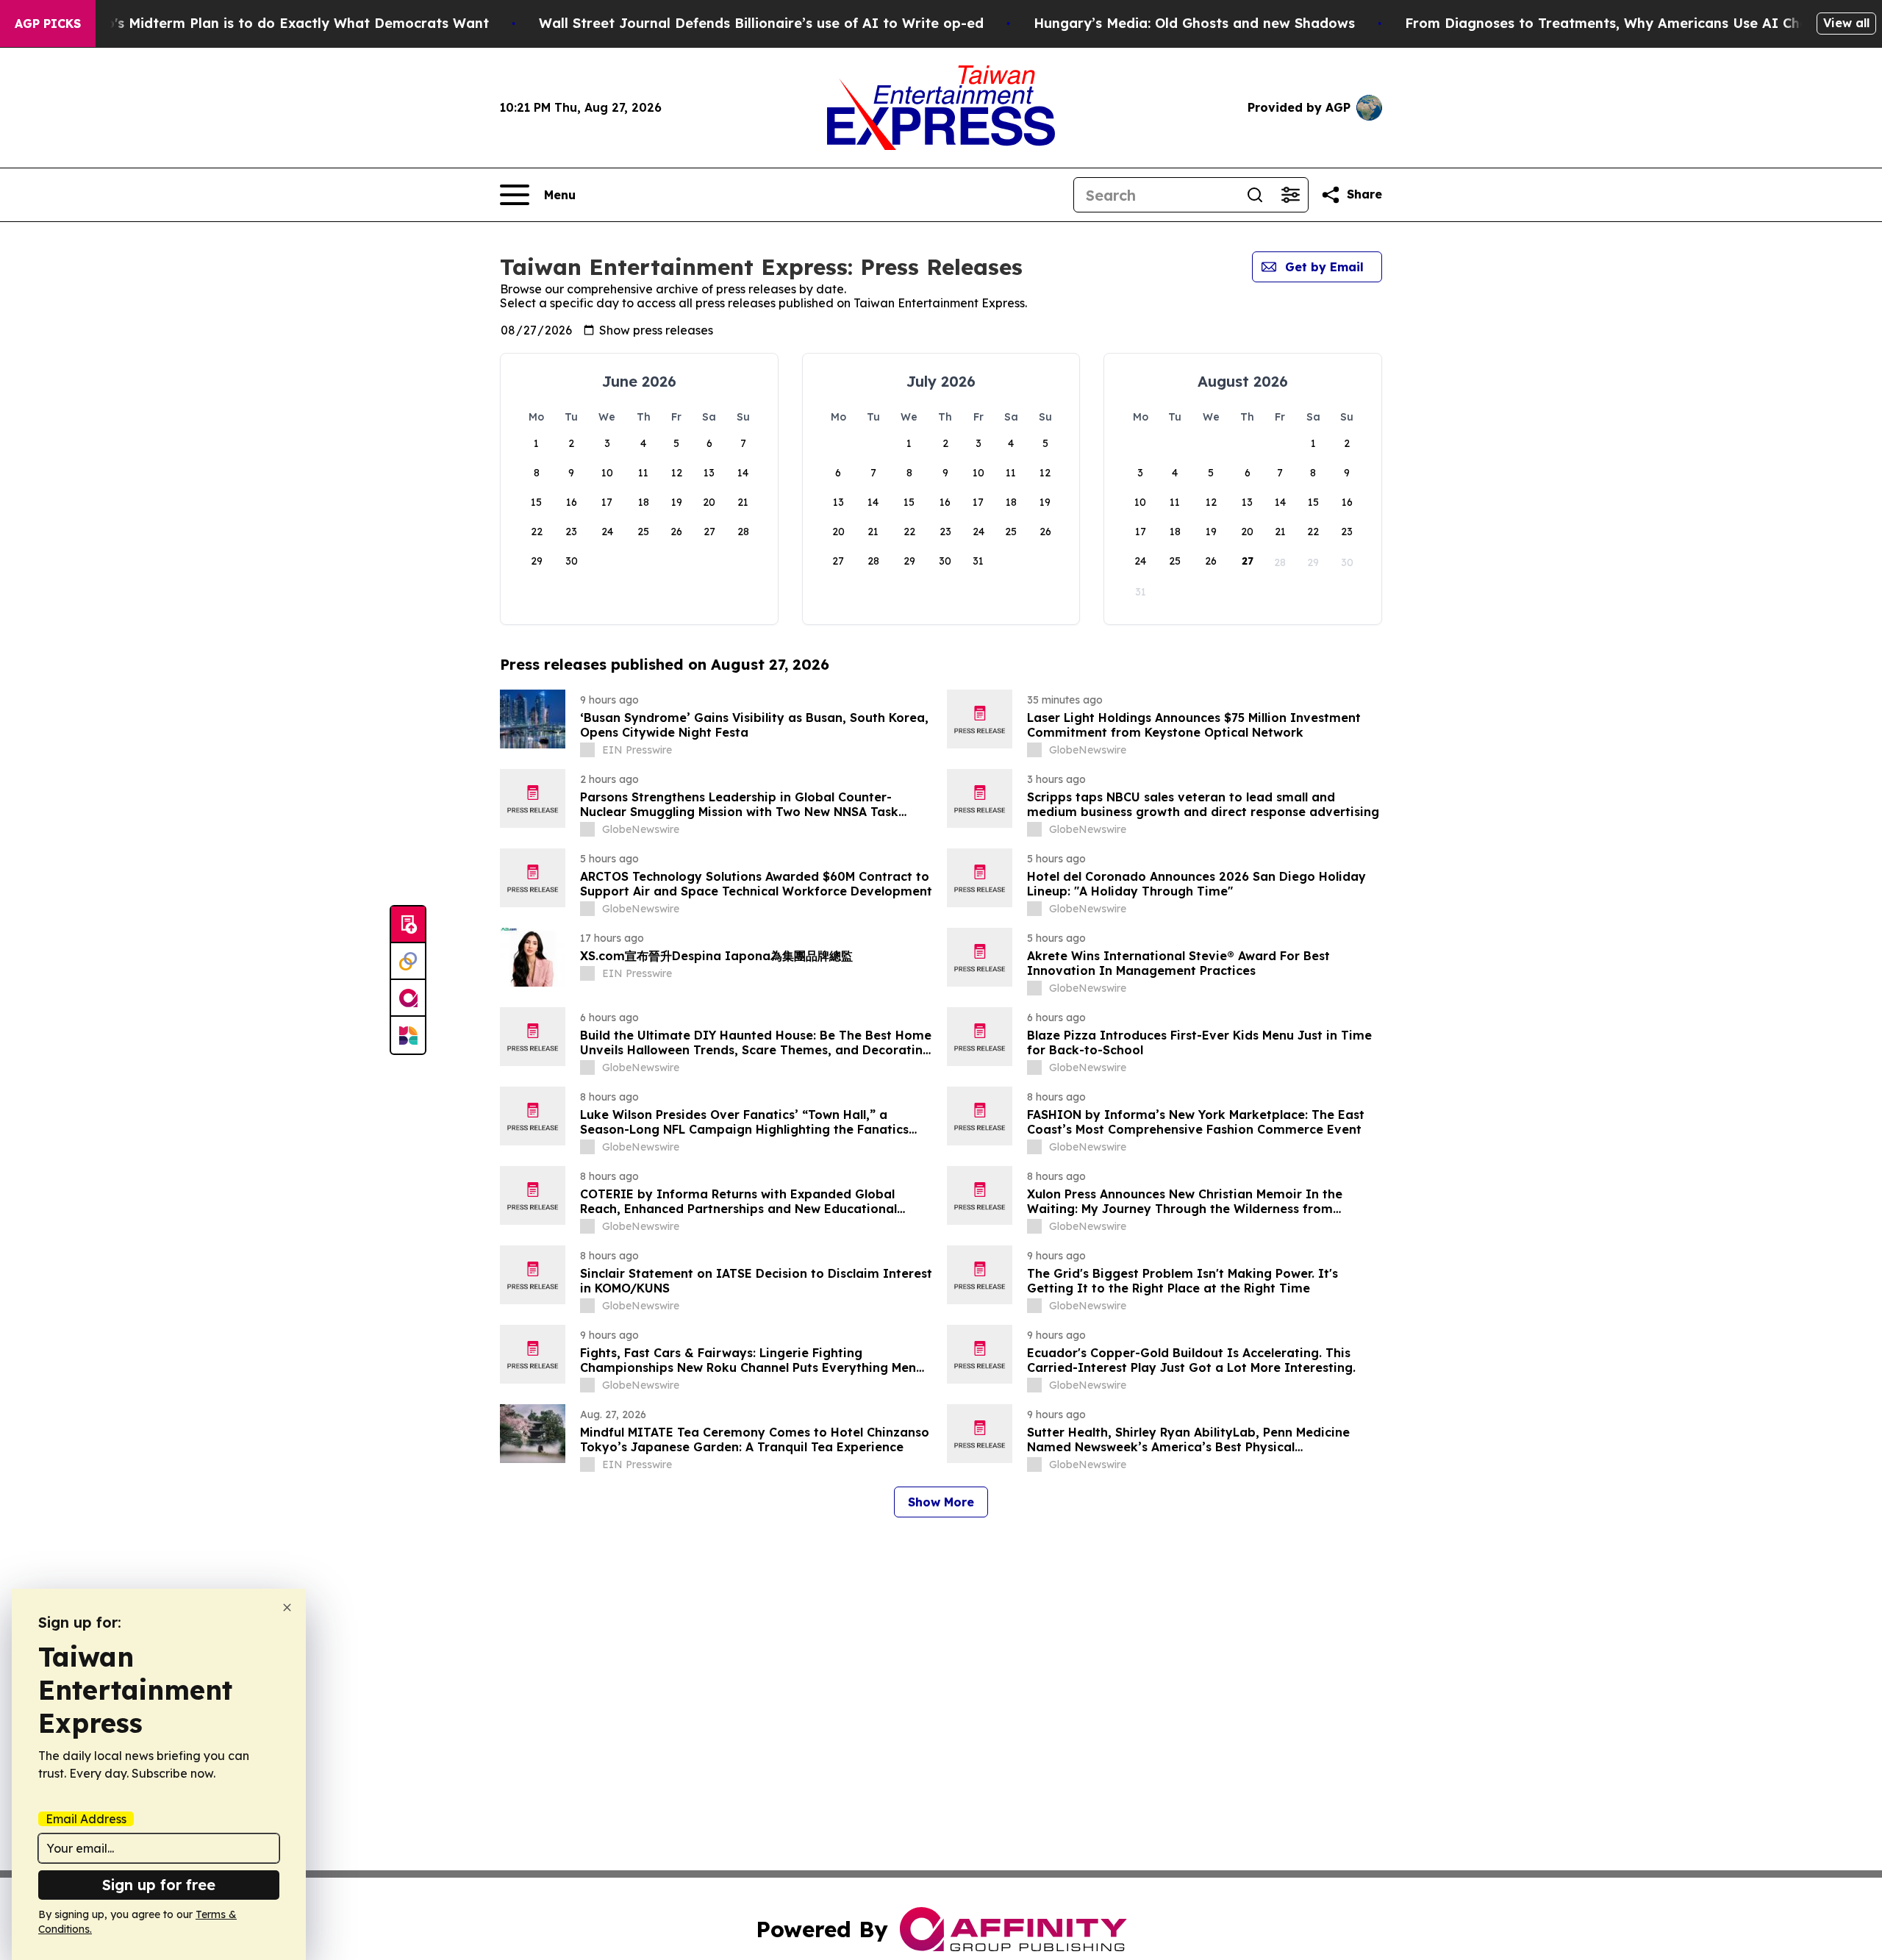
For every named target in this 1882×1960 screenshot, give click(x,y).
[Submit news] (408, 925)
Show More (941, 1502)
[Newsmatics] (408, 1035)
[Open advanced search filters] (1290, 195)
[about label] (587, 750)
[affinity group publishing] (408, 998)
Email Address (86, 1819)
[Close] (287, 1607)
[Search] (1255, 195)
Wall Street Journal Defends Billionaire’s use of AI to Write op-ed (761, 23)
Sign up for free (159, 1885)
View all (1846, 23)
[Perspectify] (408, 962)
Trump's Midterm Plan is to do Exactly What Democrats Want (280, 23)
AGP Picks (48, 24)
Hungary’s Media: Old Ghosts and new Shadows (1194, 23)
